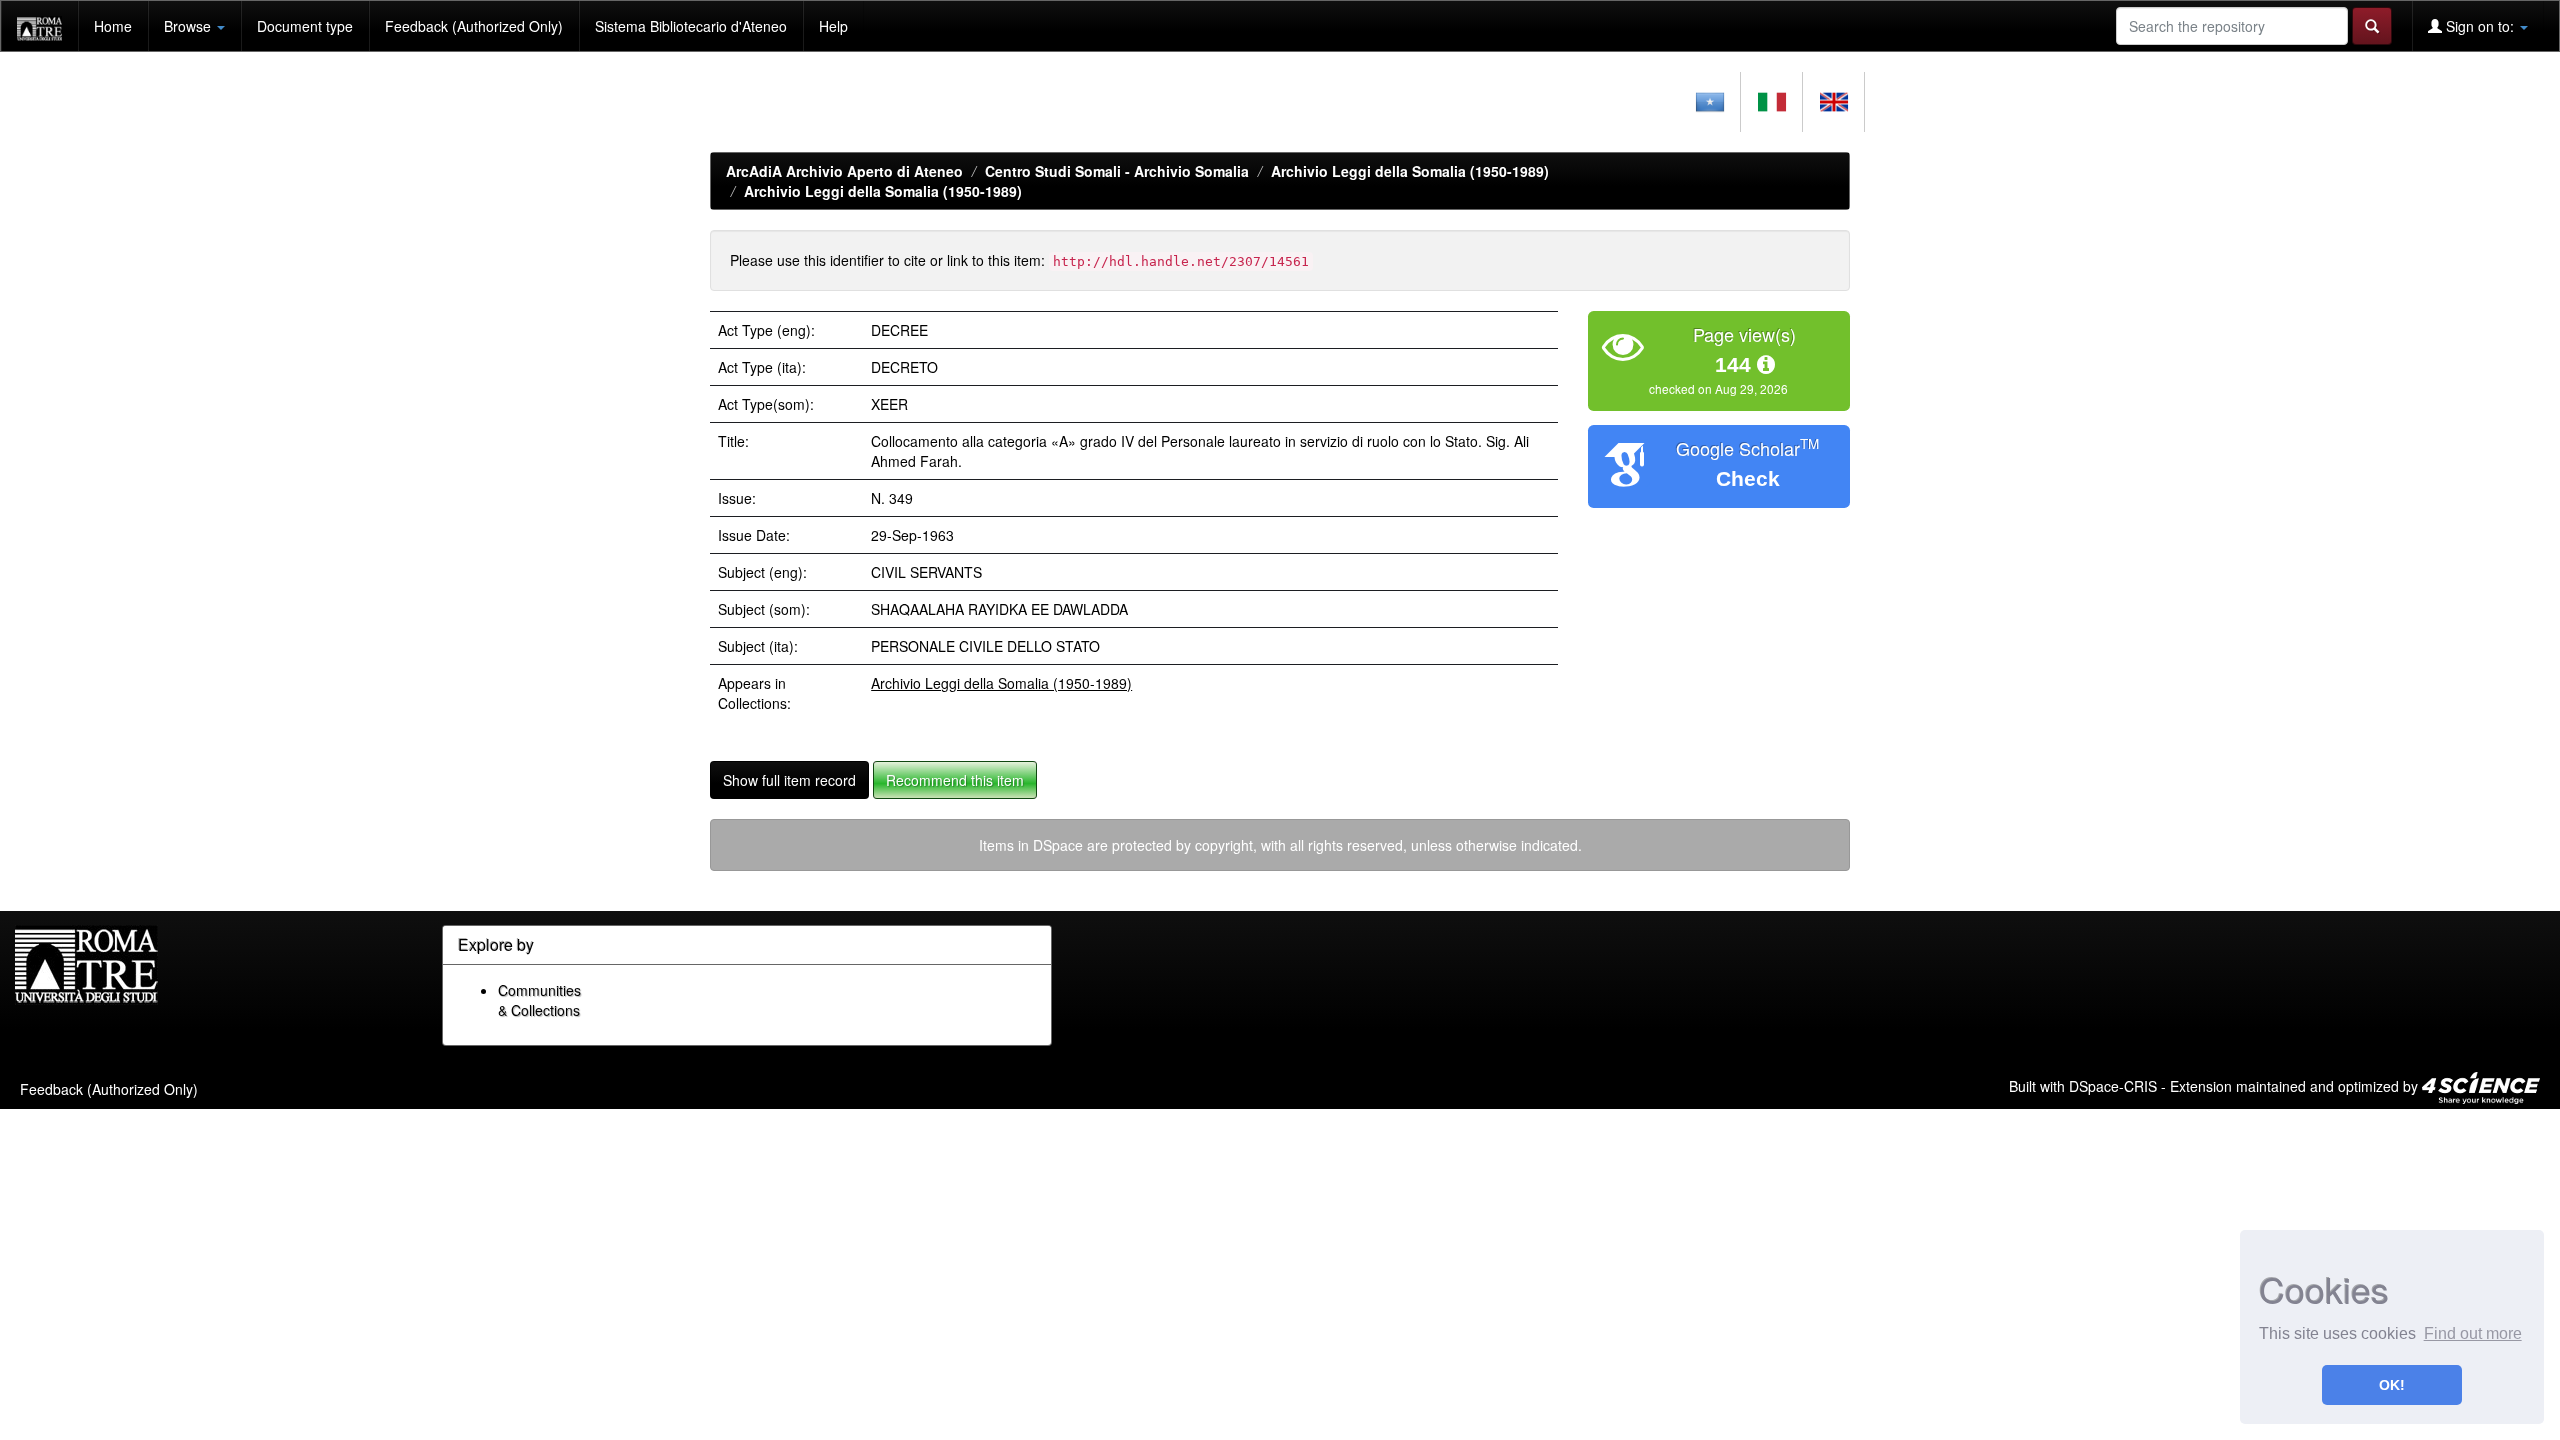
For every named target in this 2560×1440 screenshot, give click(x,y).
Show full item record (789, 780)
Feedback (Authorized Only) (474, 26)
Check (1748, 478)
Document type (305, 26)
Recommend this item (955, 780)
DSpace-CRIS (2113, 1085)
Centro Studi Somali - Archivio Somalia (1117, 171)
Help (833, 26)
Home (113, 26)
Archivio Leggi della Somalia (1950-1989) (1410, 171)
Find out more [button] (2473, 1333)
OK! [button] (2392, 1385)
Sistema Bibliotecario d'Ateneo (691, 26)
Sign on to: (2480, 26)
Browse (189, 26)
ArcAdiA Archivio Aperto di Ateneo (844, 171)
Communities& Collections (539, 1000)
